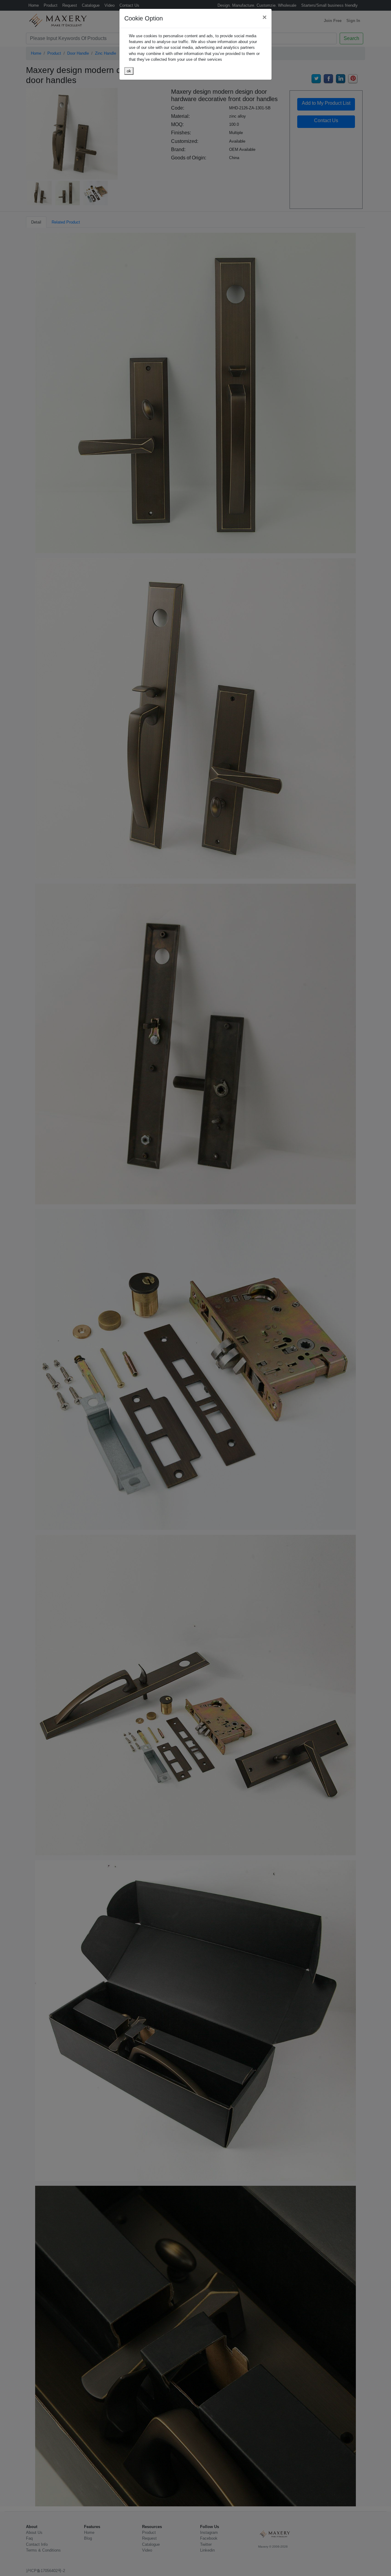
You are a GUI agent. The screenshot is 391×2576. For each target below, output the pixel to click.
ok (129, 71)
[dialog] (195, 1288)
